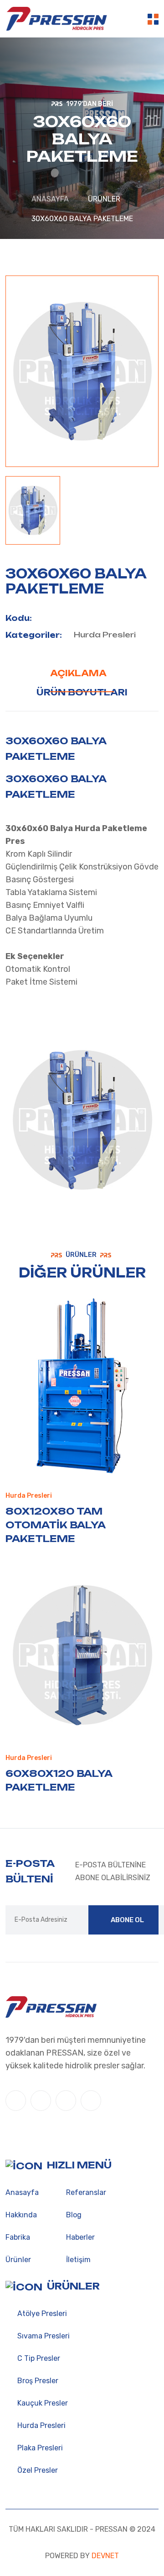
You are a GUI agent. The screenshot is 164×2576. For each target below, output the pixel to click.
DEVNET (104, 2556)
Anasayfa (50, 199)
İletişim (78, 2260)
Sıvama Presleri (43, 2336)
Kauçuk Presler (42, 2403)
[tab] (33, 510)
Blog (74, 2215)
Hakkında (21, 2215)
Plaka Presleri (39, 2448)
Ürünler (18, 2260)
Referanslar (86, 2192)
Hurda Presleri (105, 635)
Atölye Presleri (41, 2314)
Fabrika (18, 2237)
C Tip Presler (38, 2358)
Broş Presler (37, 2381)
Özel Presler (37, 2470)
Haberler (80, 2237)
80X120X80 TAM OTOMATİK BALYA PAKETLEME (56, 1525)
